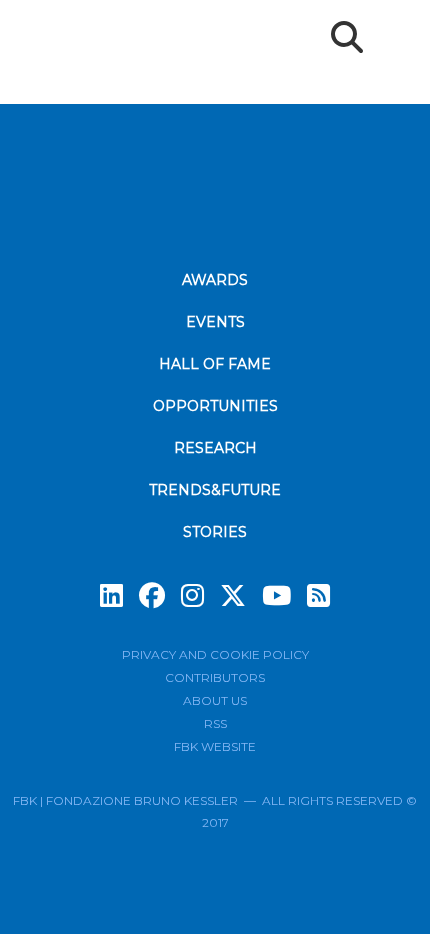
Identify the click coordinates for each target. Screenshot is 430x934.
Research (215, 448)
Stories (215, 532)
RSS (215, 723)
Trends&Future (215, 490)
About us (215, 700)
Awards (215, 280)
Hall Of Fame (215, 364)
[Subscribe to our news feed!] (318, 596)
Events (215, 322)
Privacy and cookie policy (215, 654)
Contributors (215, 677)
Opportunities (215, 406)
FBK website (215, 746)
